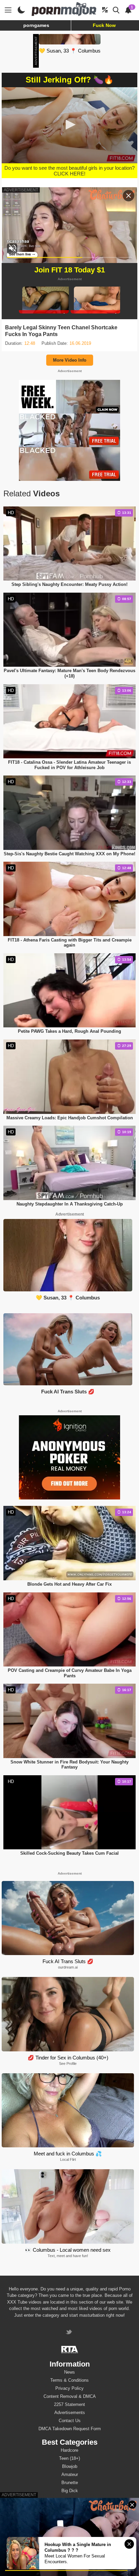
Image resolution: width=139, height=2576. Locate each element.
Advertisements (70, 2413)
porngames (36, 25)
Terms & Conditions (69, 2380)
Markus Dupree (69, 2528)
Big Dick (70, 2491)
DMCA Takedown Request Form (70, 2429)
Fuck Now (104, 25)
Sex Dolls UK (73, 2570)
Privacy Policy (69, 2388)
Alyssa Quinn (69, 2512)
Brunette (70, 2483)
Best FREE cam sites (107, 2570)
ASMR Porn (46, 2570)
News (69, 2372)
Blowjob (70, 2466)
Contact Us (70, 2421)
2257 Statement (69, 2404)
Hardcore (69, 2450)
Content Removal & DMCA (70, 2396)
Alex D (70, 2520)
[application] (69, 125)
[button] (69, 125)
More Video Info (70, 360)
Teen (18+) (69, 2458)
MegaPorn (22, 2570)
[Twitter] (70, 2333)
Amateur (70, 2474)
